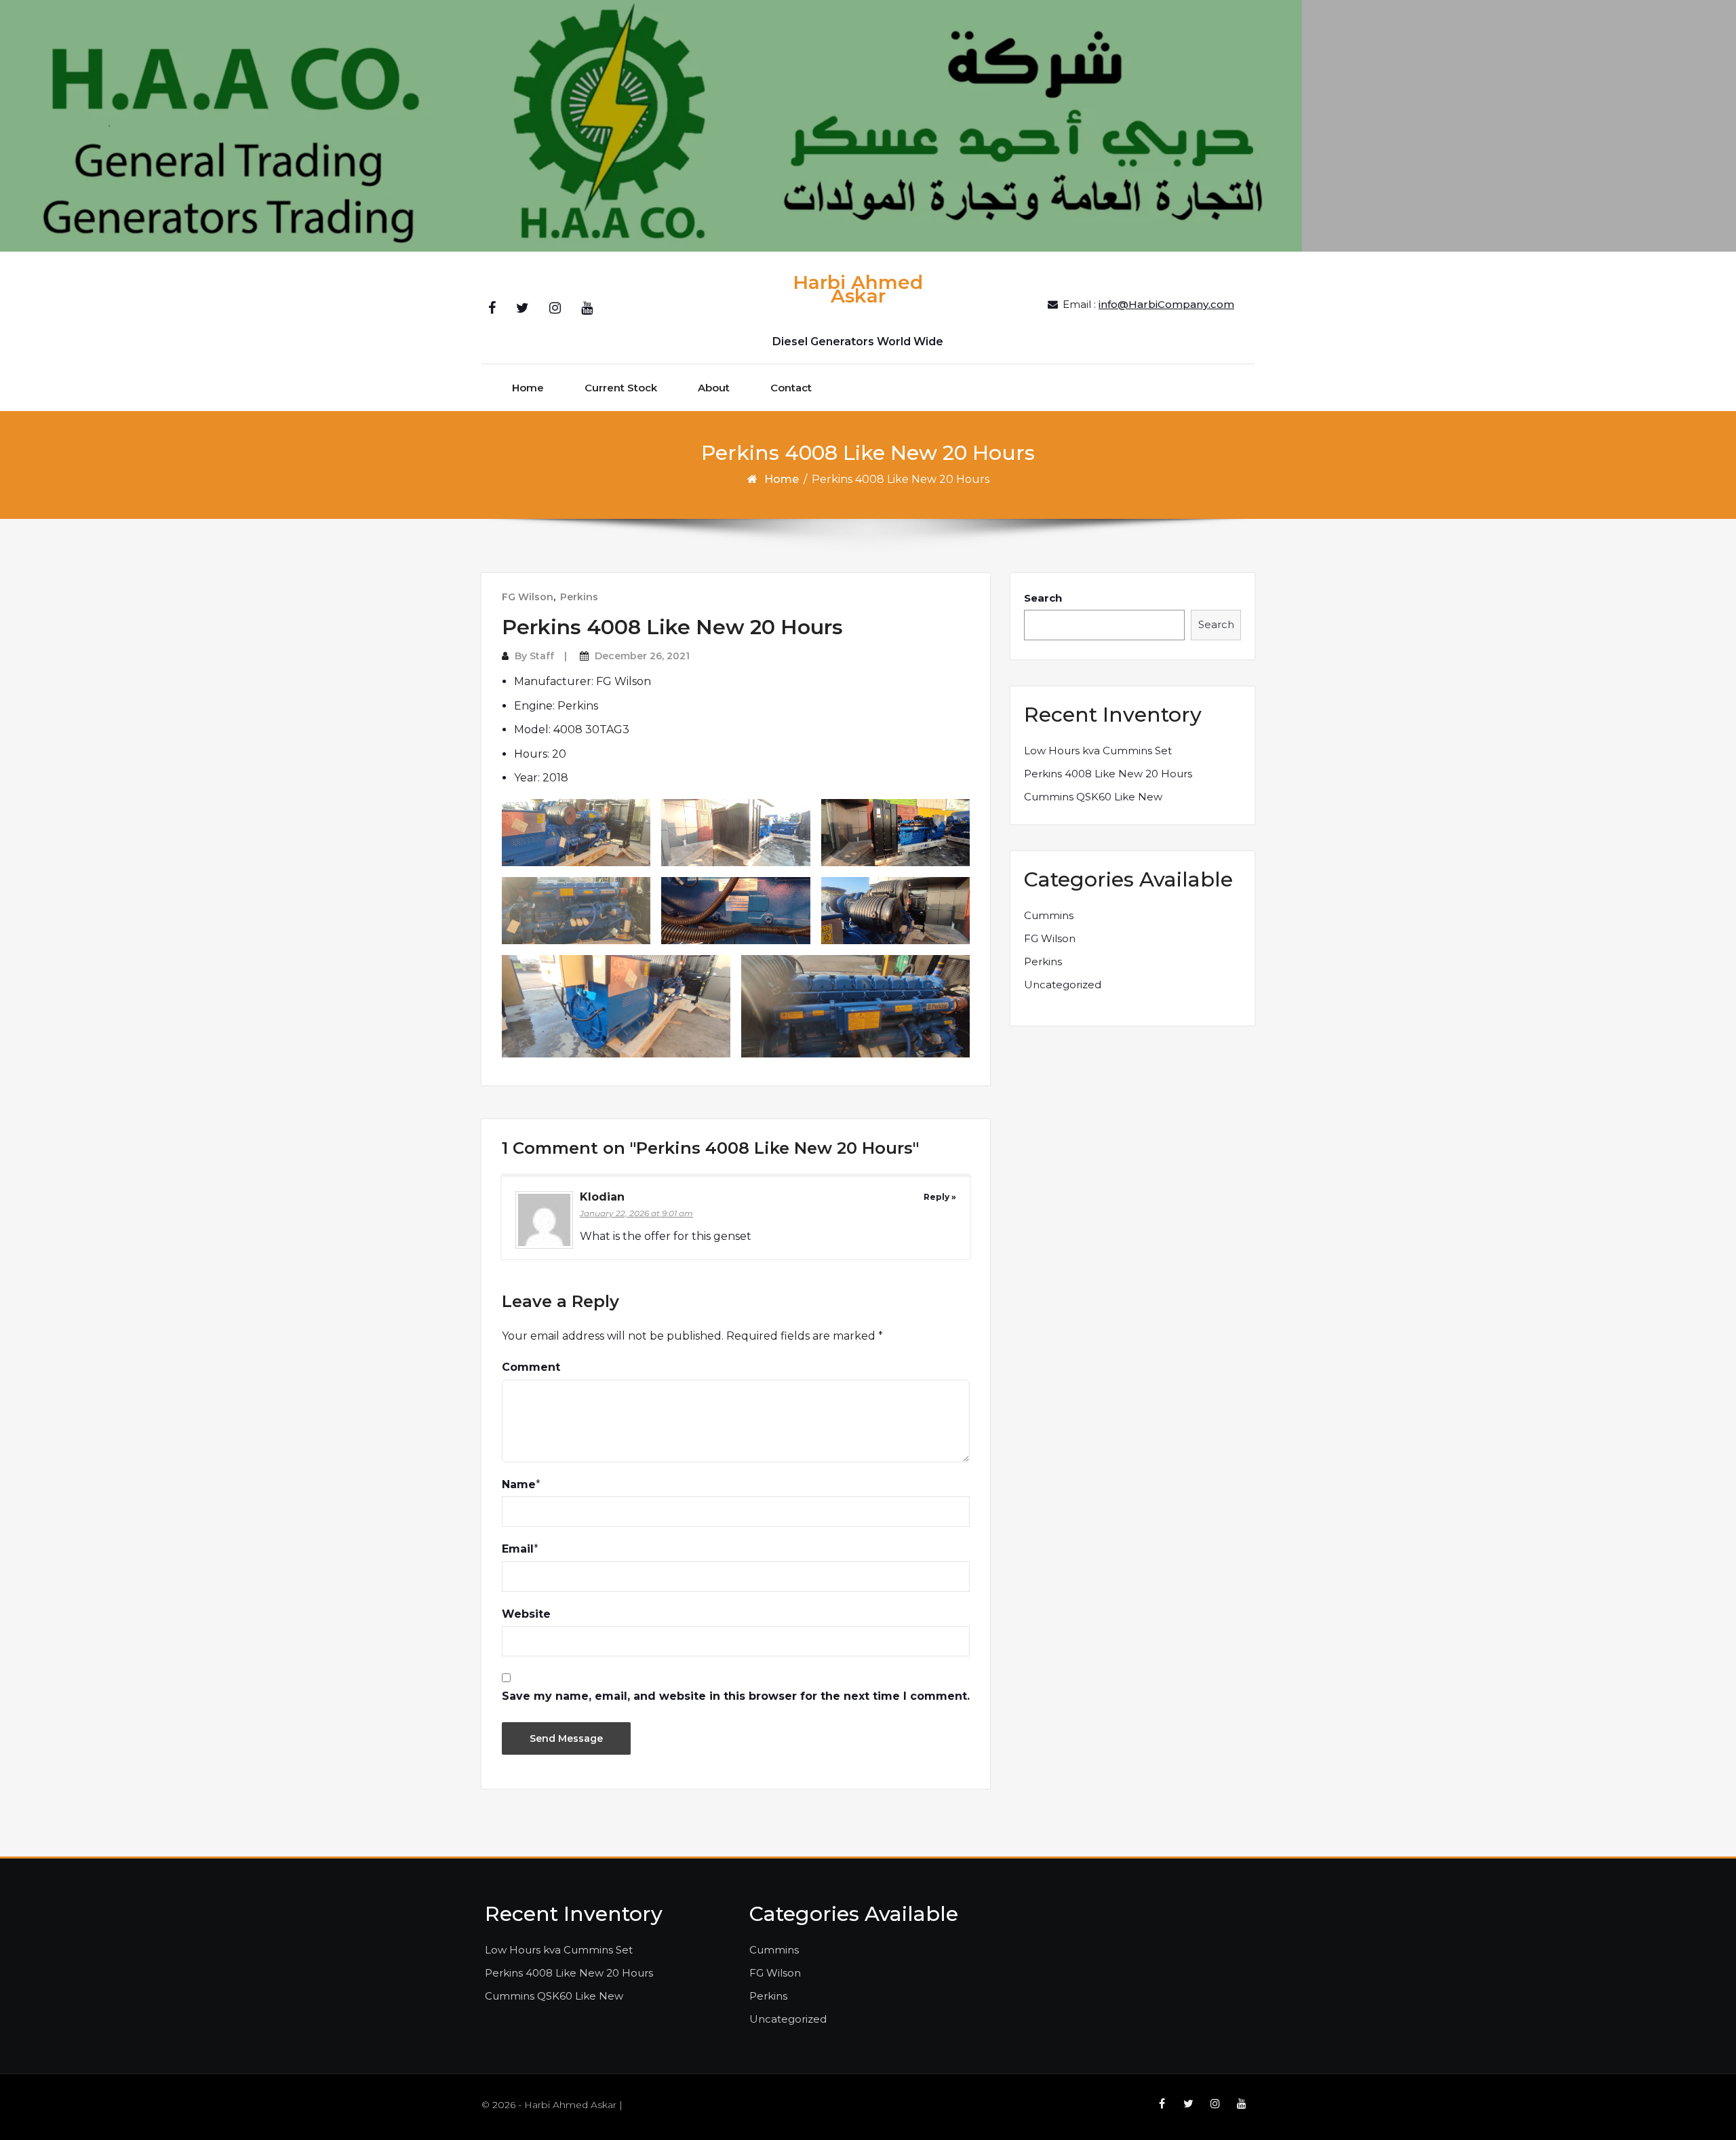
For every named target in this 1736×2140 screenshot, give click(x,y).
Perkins (579, 597)
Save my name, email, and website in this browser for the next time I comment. (736, 1696)
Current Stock (621, 388)
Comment (531, 1367)
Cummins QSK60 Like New (1093, 797)
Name (519, 1484)
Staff (542, 656)
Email (518, 1549)
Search (1043, 598)
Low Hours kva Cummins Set (1098, 751)
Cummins (1049, 915)
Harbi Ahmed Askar (858, 289)
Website (526, 1614)
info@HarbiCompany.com (1166, 304)
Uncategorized (1063, 985)
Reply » (940, 1197)
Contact (791, 388)
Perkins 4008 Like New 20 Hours (1108, 774)
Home (528, 388)
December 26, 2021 (642, 656)
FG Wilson (528, 597)
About (714, 388)
